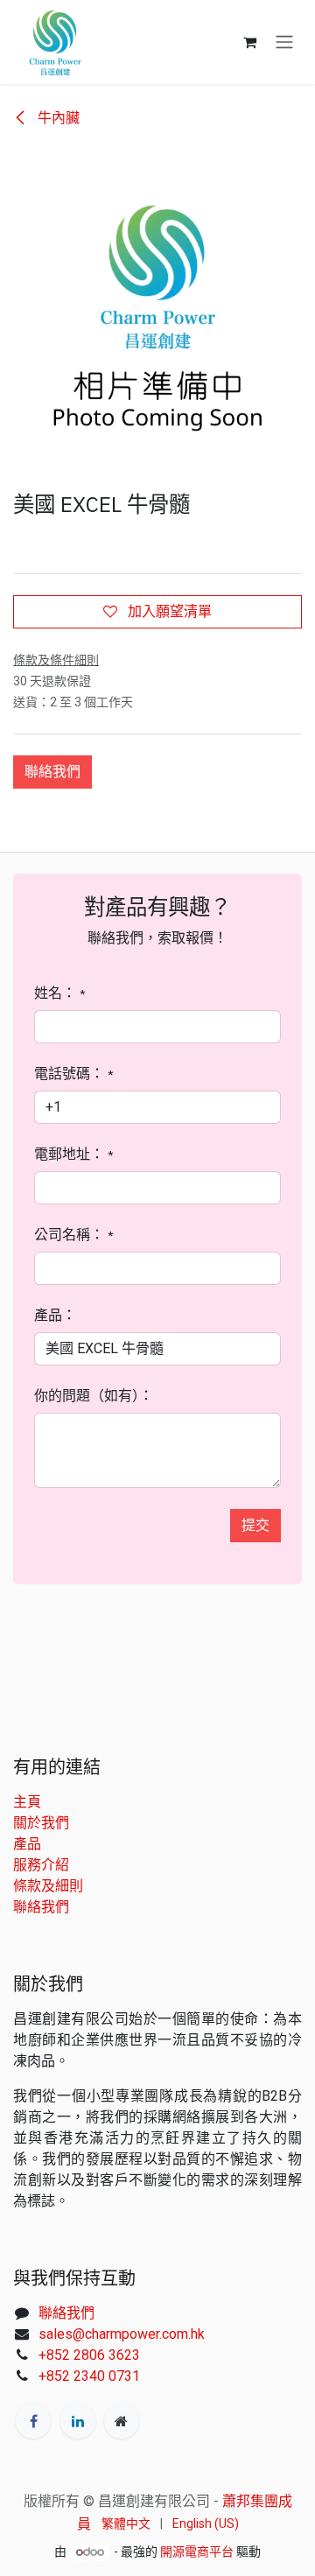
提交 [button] (255, 1525)
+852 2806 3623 (89, 2355)
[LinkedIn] (78, 2421)
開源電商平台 (197, 2551)
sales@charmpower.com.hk (122, 2334)
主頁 (27, 1802)
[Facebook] (33, 2421)
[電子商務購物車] (249, 42)
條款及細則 (48, 1886)
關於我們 (41, 1823)
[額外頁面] (122, 2421)
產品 (27, 1844)
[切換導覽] (284, 42)
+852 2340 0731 (89, 2376)
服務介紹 (41, 1865)
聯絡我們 (52, 772)
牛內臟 (57, 118)
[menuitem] (126, 2524)
